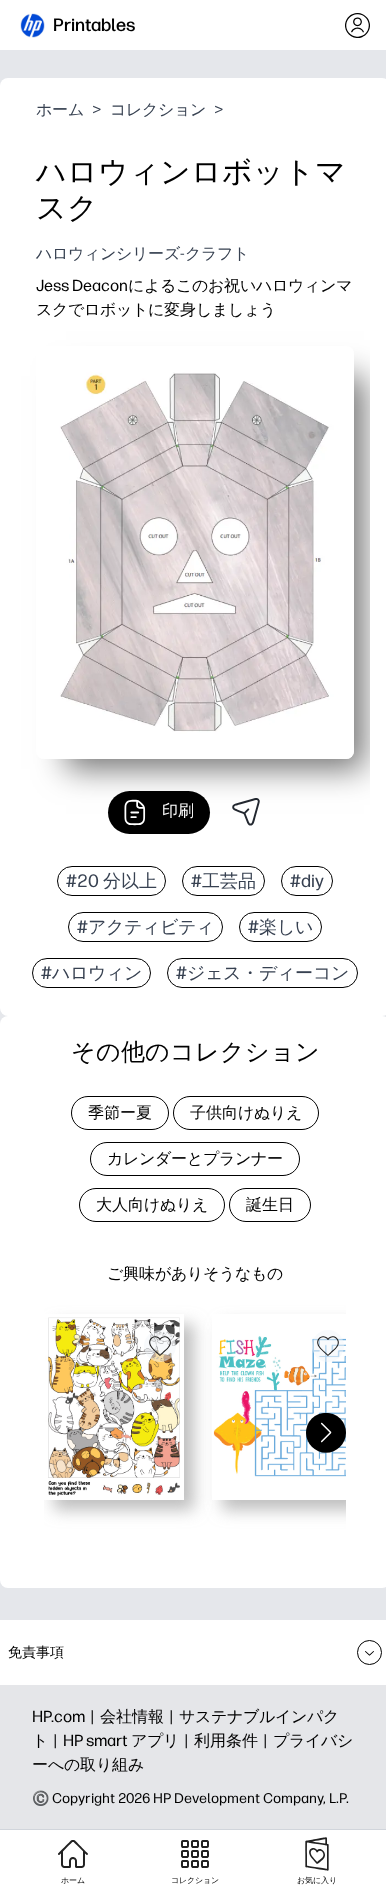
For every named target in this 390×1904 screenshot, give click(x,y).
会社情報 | (139, 1716)
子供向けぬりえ (246, 1112)
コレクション (158, 109)
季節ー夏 (120, 1112)
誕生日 (270, 1204)
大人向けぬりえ (152, 1204)
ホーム (60, 109)
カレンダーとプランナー (195, 1158)
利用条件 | (233, 1740)
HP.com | (66, 1716)
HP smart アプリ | (128, 1740)
